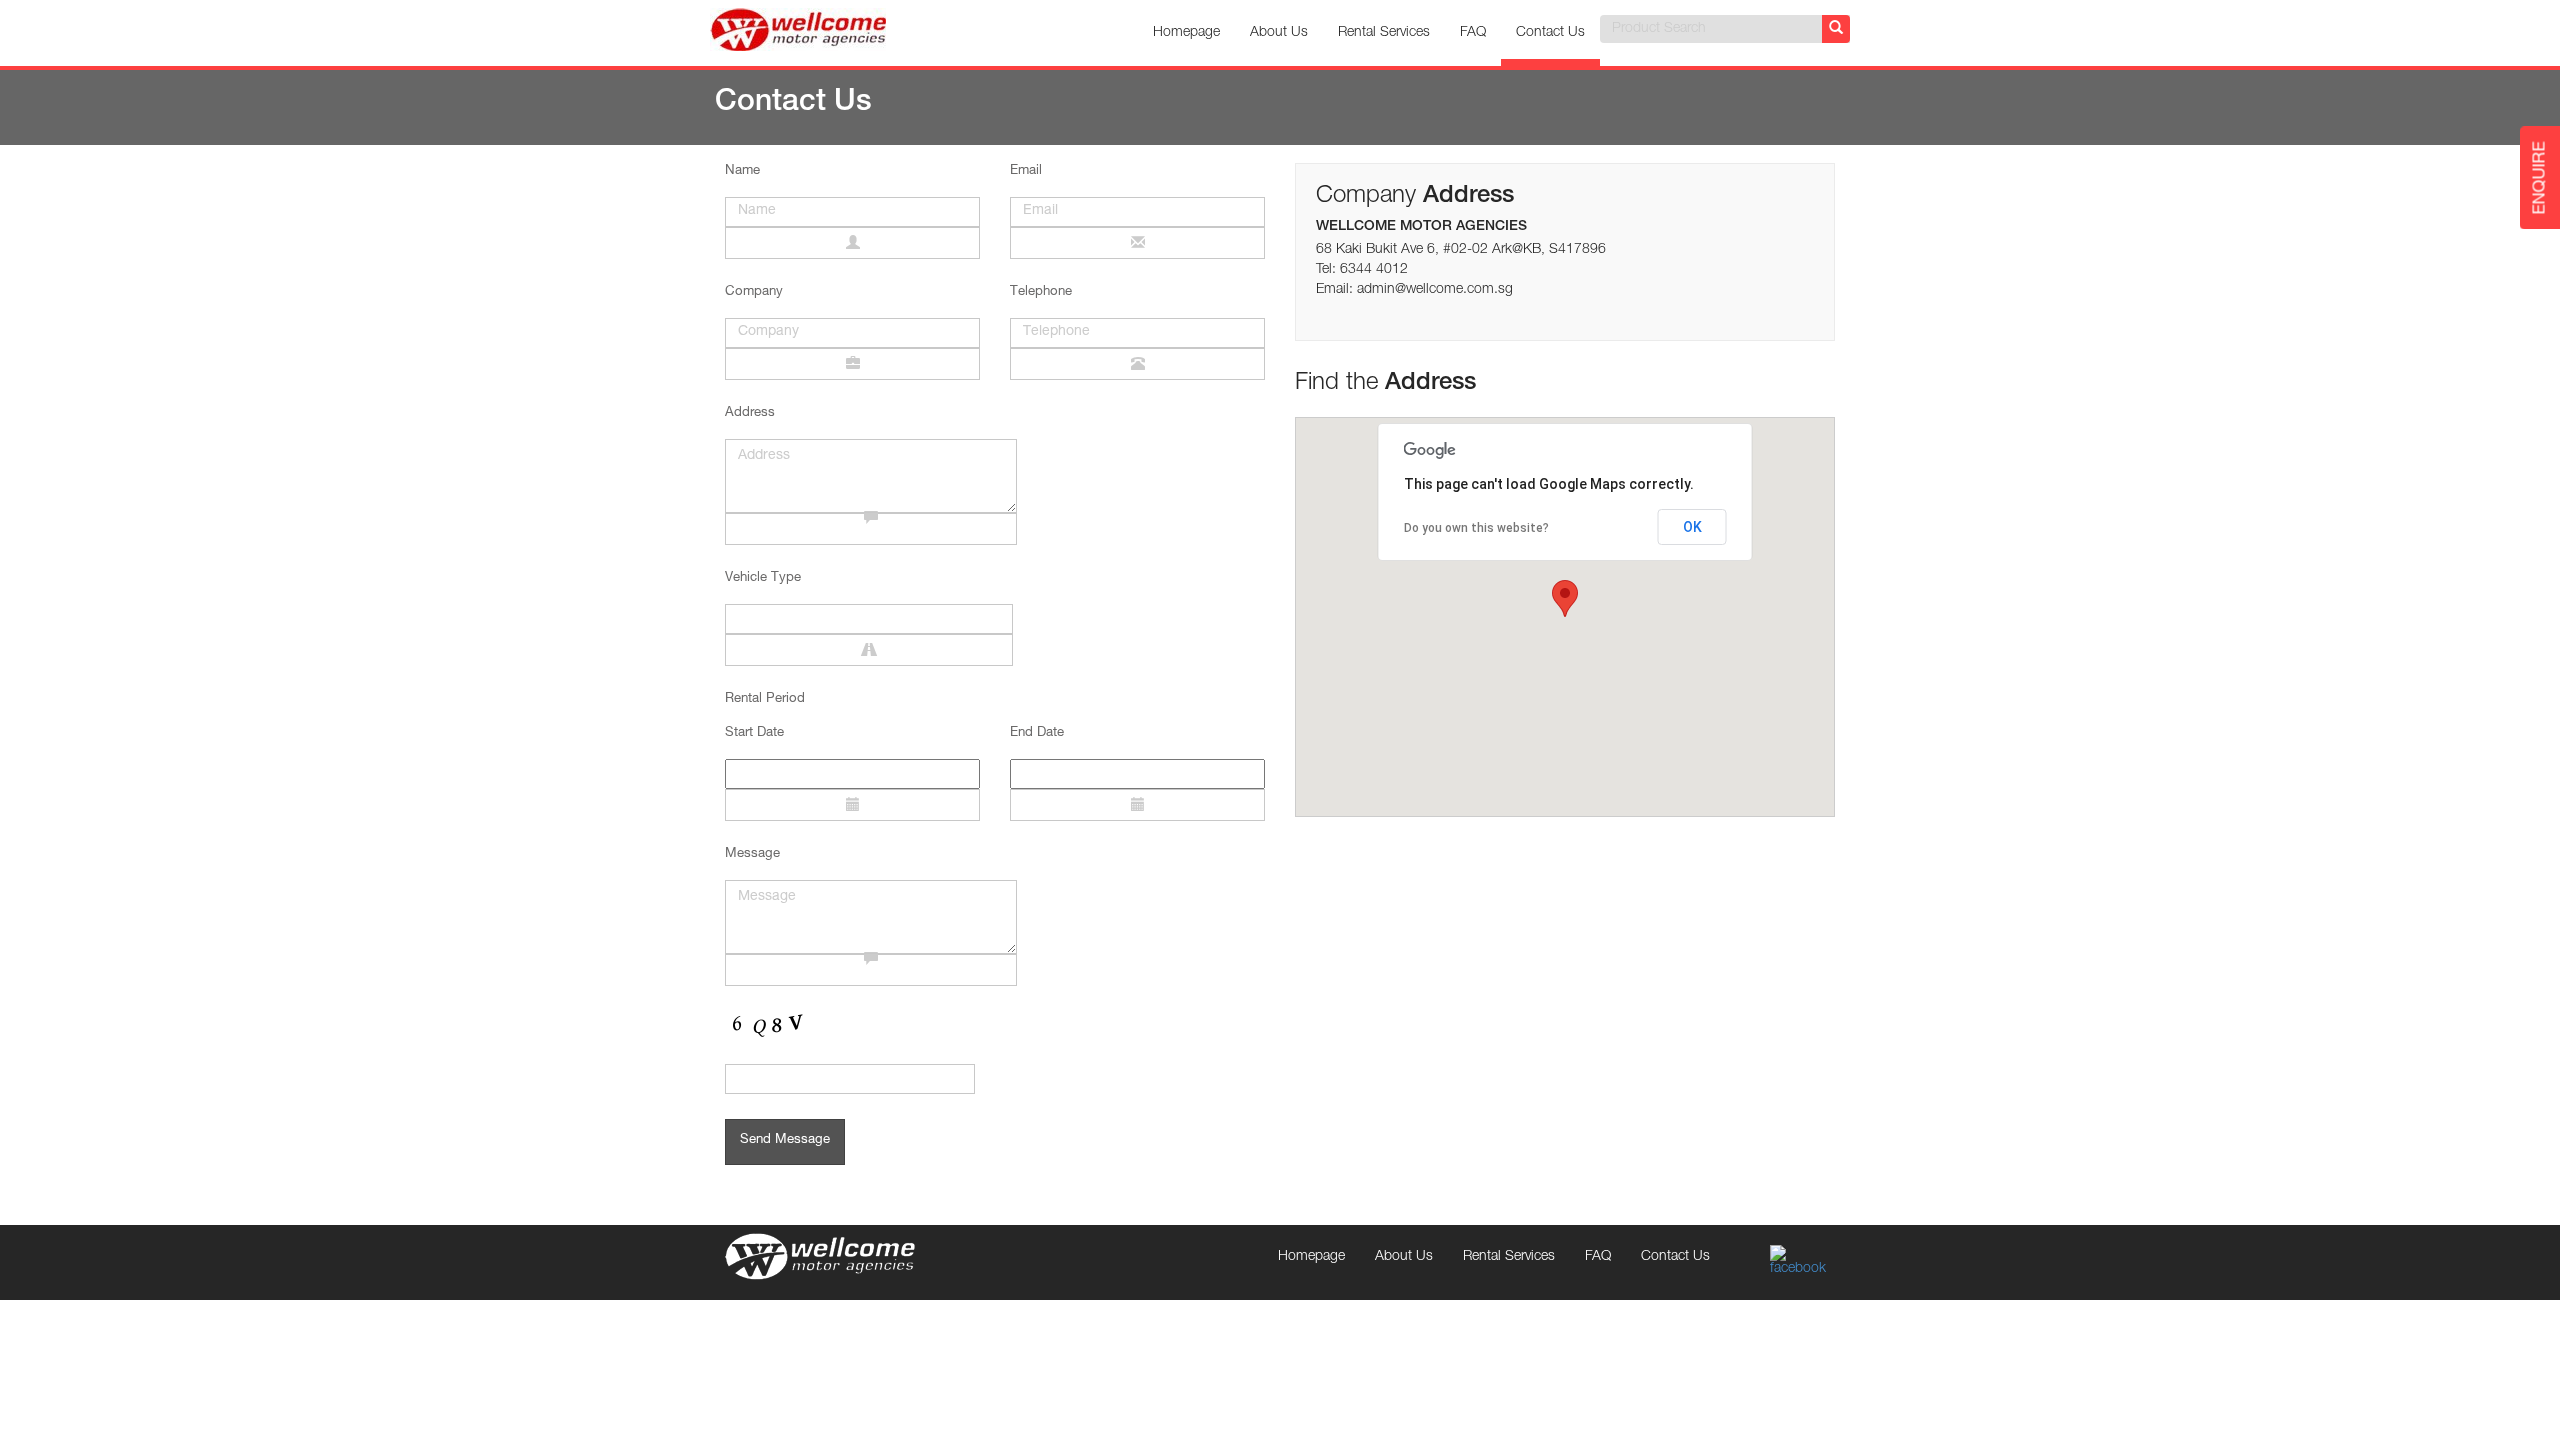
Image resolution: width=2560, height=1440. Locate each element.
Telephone (1041, 292)
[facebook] (1802, 1262)
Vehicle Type (763, 578)
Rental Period (765, 699)
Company (754, 292)
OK (1692, 527)
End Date (1037, 733)
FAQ (1473, 33)
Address (750, 413)
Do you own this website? (1476, 528)
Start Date (754, 733)
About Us (1279, 33)
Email (1026, 171)
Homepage (1186, 33)
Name (742, 171)
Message (752, 854)
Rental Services (1384, 33)
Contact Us (1550, 33)
